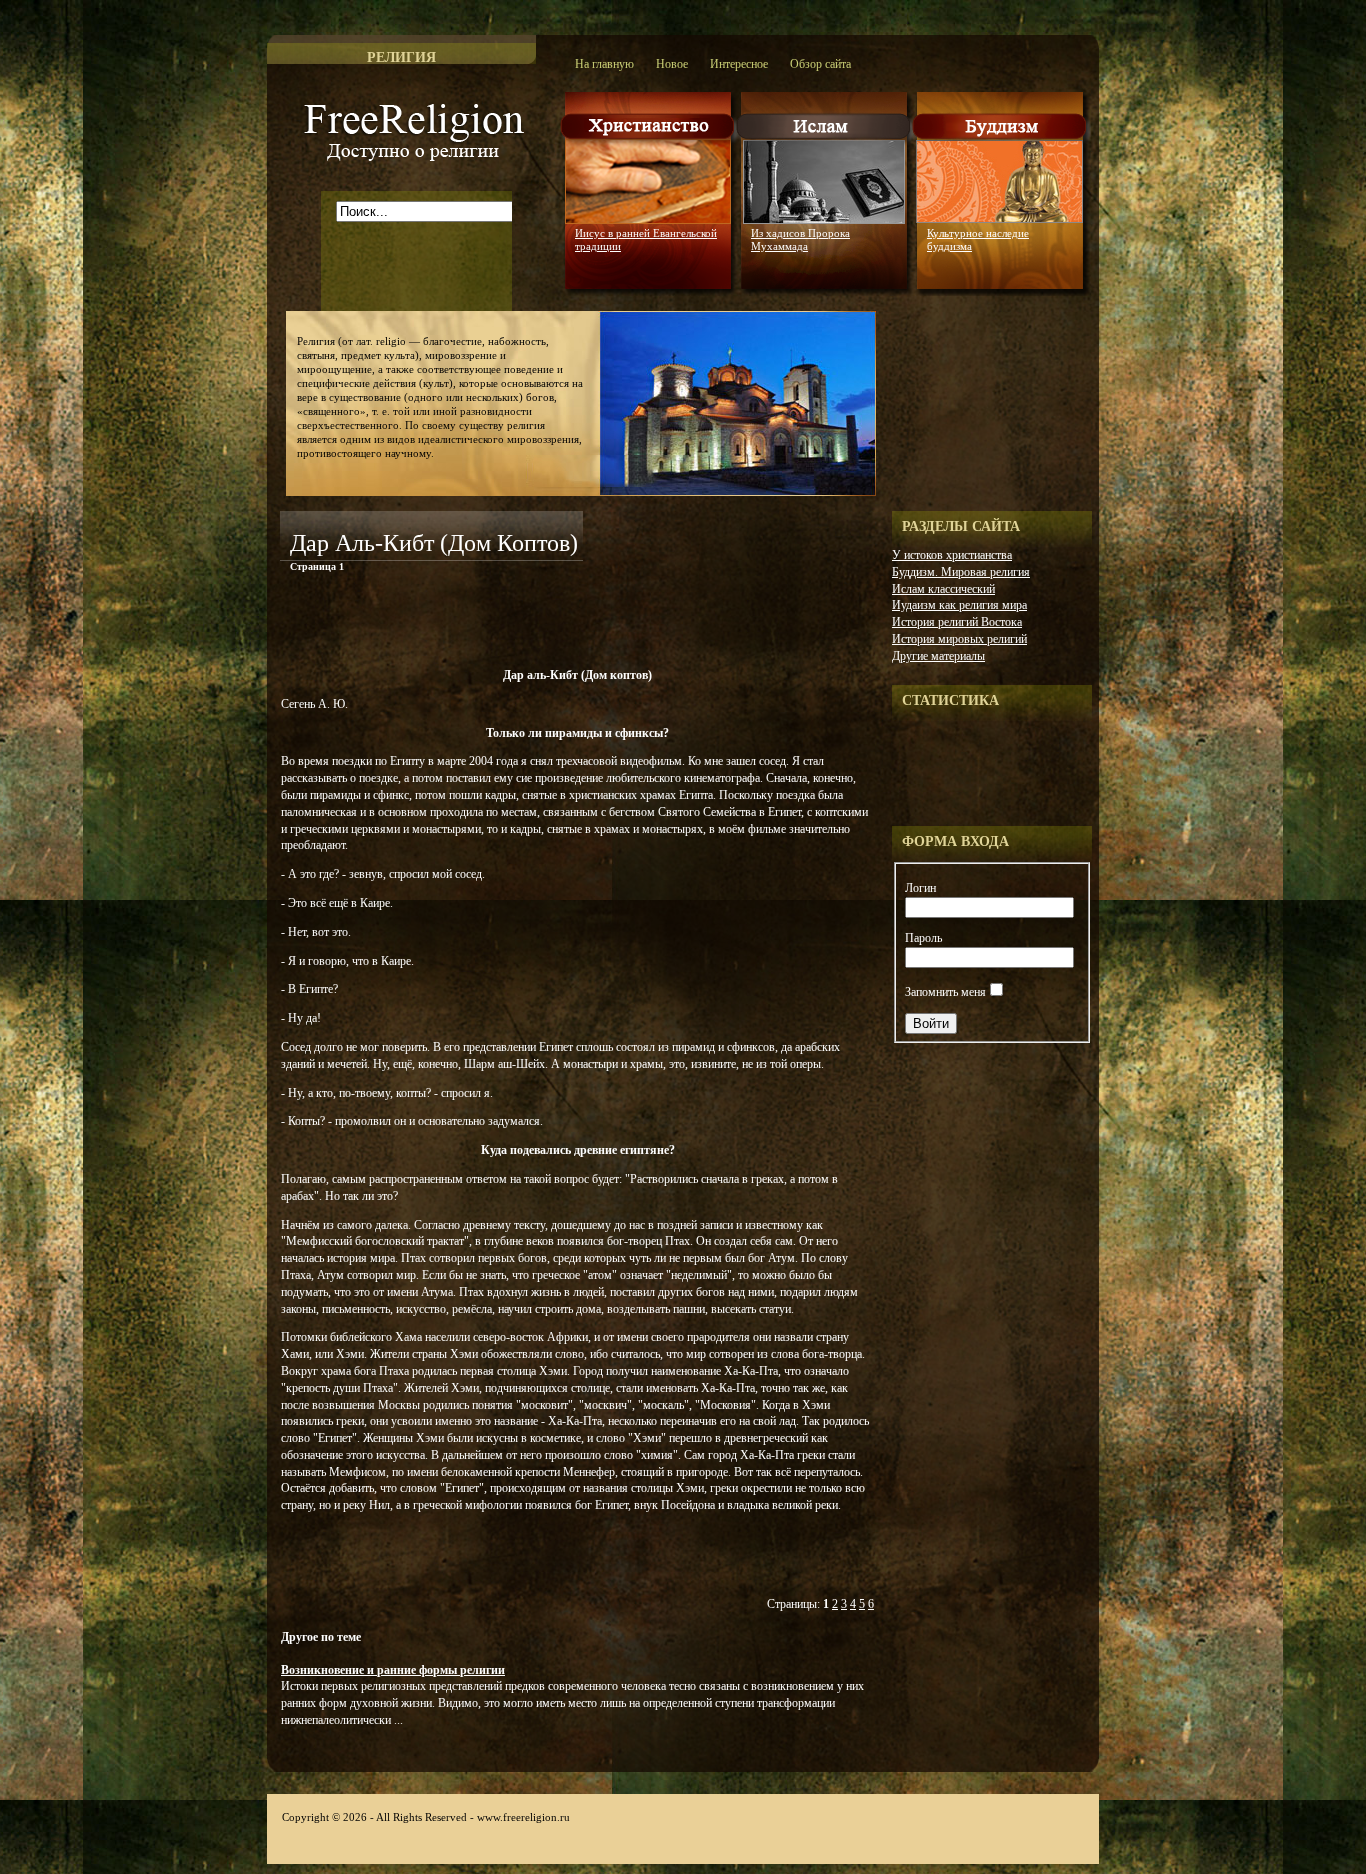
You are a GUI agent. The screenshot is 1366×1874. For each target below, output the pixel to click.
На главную (604, 64)
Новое (672, 64)
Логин (920, 888)
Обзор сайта (820, 64)
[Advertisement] (514, 624)
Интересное (739, 64)
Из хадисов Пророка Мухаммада (800, 239)
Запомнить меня (945, 992)
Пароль (923, 938)
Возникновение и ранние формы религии (393, 1670)
